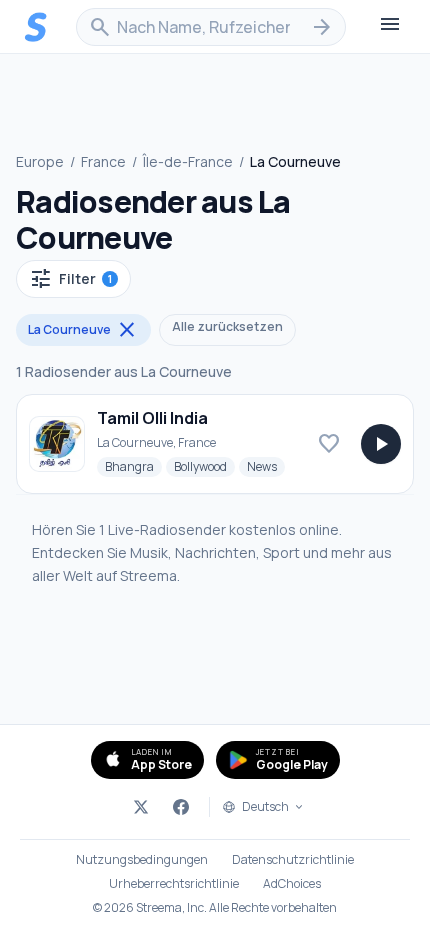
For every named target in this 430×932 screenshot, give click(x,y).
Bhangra (133, 466)
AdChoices (292, 884)
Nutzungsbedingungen (142, 860)
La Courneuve (83, 330)
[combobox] (211, 27)
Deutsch (265, 807)
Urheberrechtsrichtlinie (174, 884)
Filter (70, 279)
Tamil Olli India (152, 418)
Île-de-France (188, 161)
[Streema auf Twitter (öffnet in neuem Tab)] (141, 807)
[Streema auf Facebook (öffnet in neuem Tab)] (181, 807)
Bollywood (204, 466)
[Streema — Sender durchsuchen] (36, 27)
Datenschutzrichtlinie (293, 860)
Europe (40, 161)
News (266, 466)
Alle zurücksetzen (227, 326)
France (103, 161)
